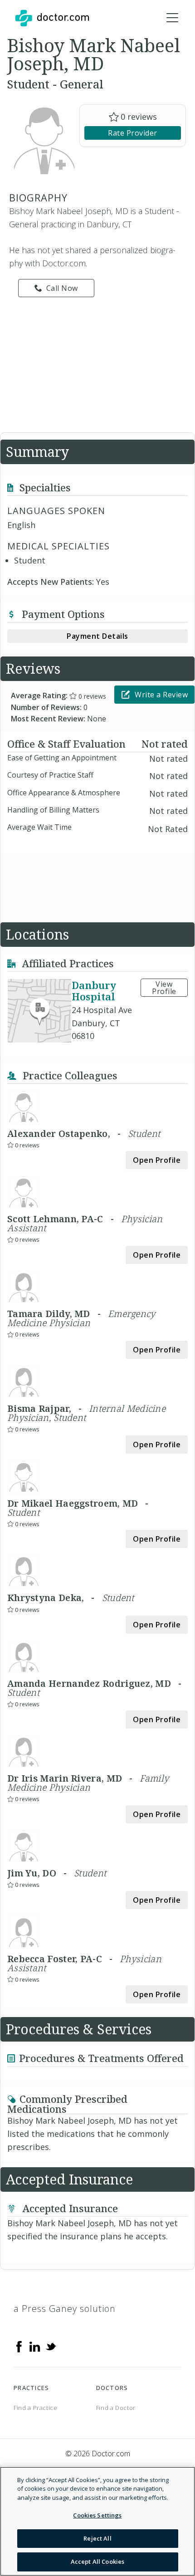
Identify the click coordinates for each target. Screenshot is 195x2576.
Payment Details (97, 636)
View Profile (164, 988)
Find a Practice (36, 2408)
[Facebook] (19, 2346)
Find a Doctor (116, 2408)
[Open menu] (172, 18)
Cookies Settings (97, 2515)
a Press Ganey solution (65, 2309)
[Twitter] (51, 2346)
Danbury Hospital (94, 991)
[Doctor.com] (52, 18)
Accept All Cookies (97, 2561)
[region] (97, 2521)
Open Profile (157, 1160)
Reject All (97, 2538)
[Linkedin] (35, 2346)
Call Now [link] (62, 288)
